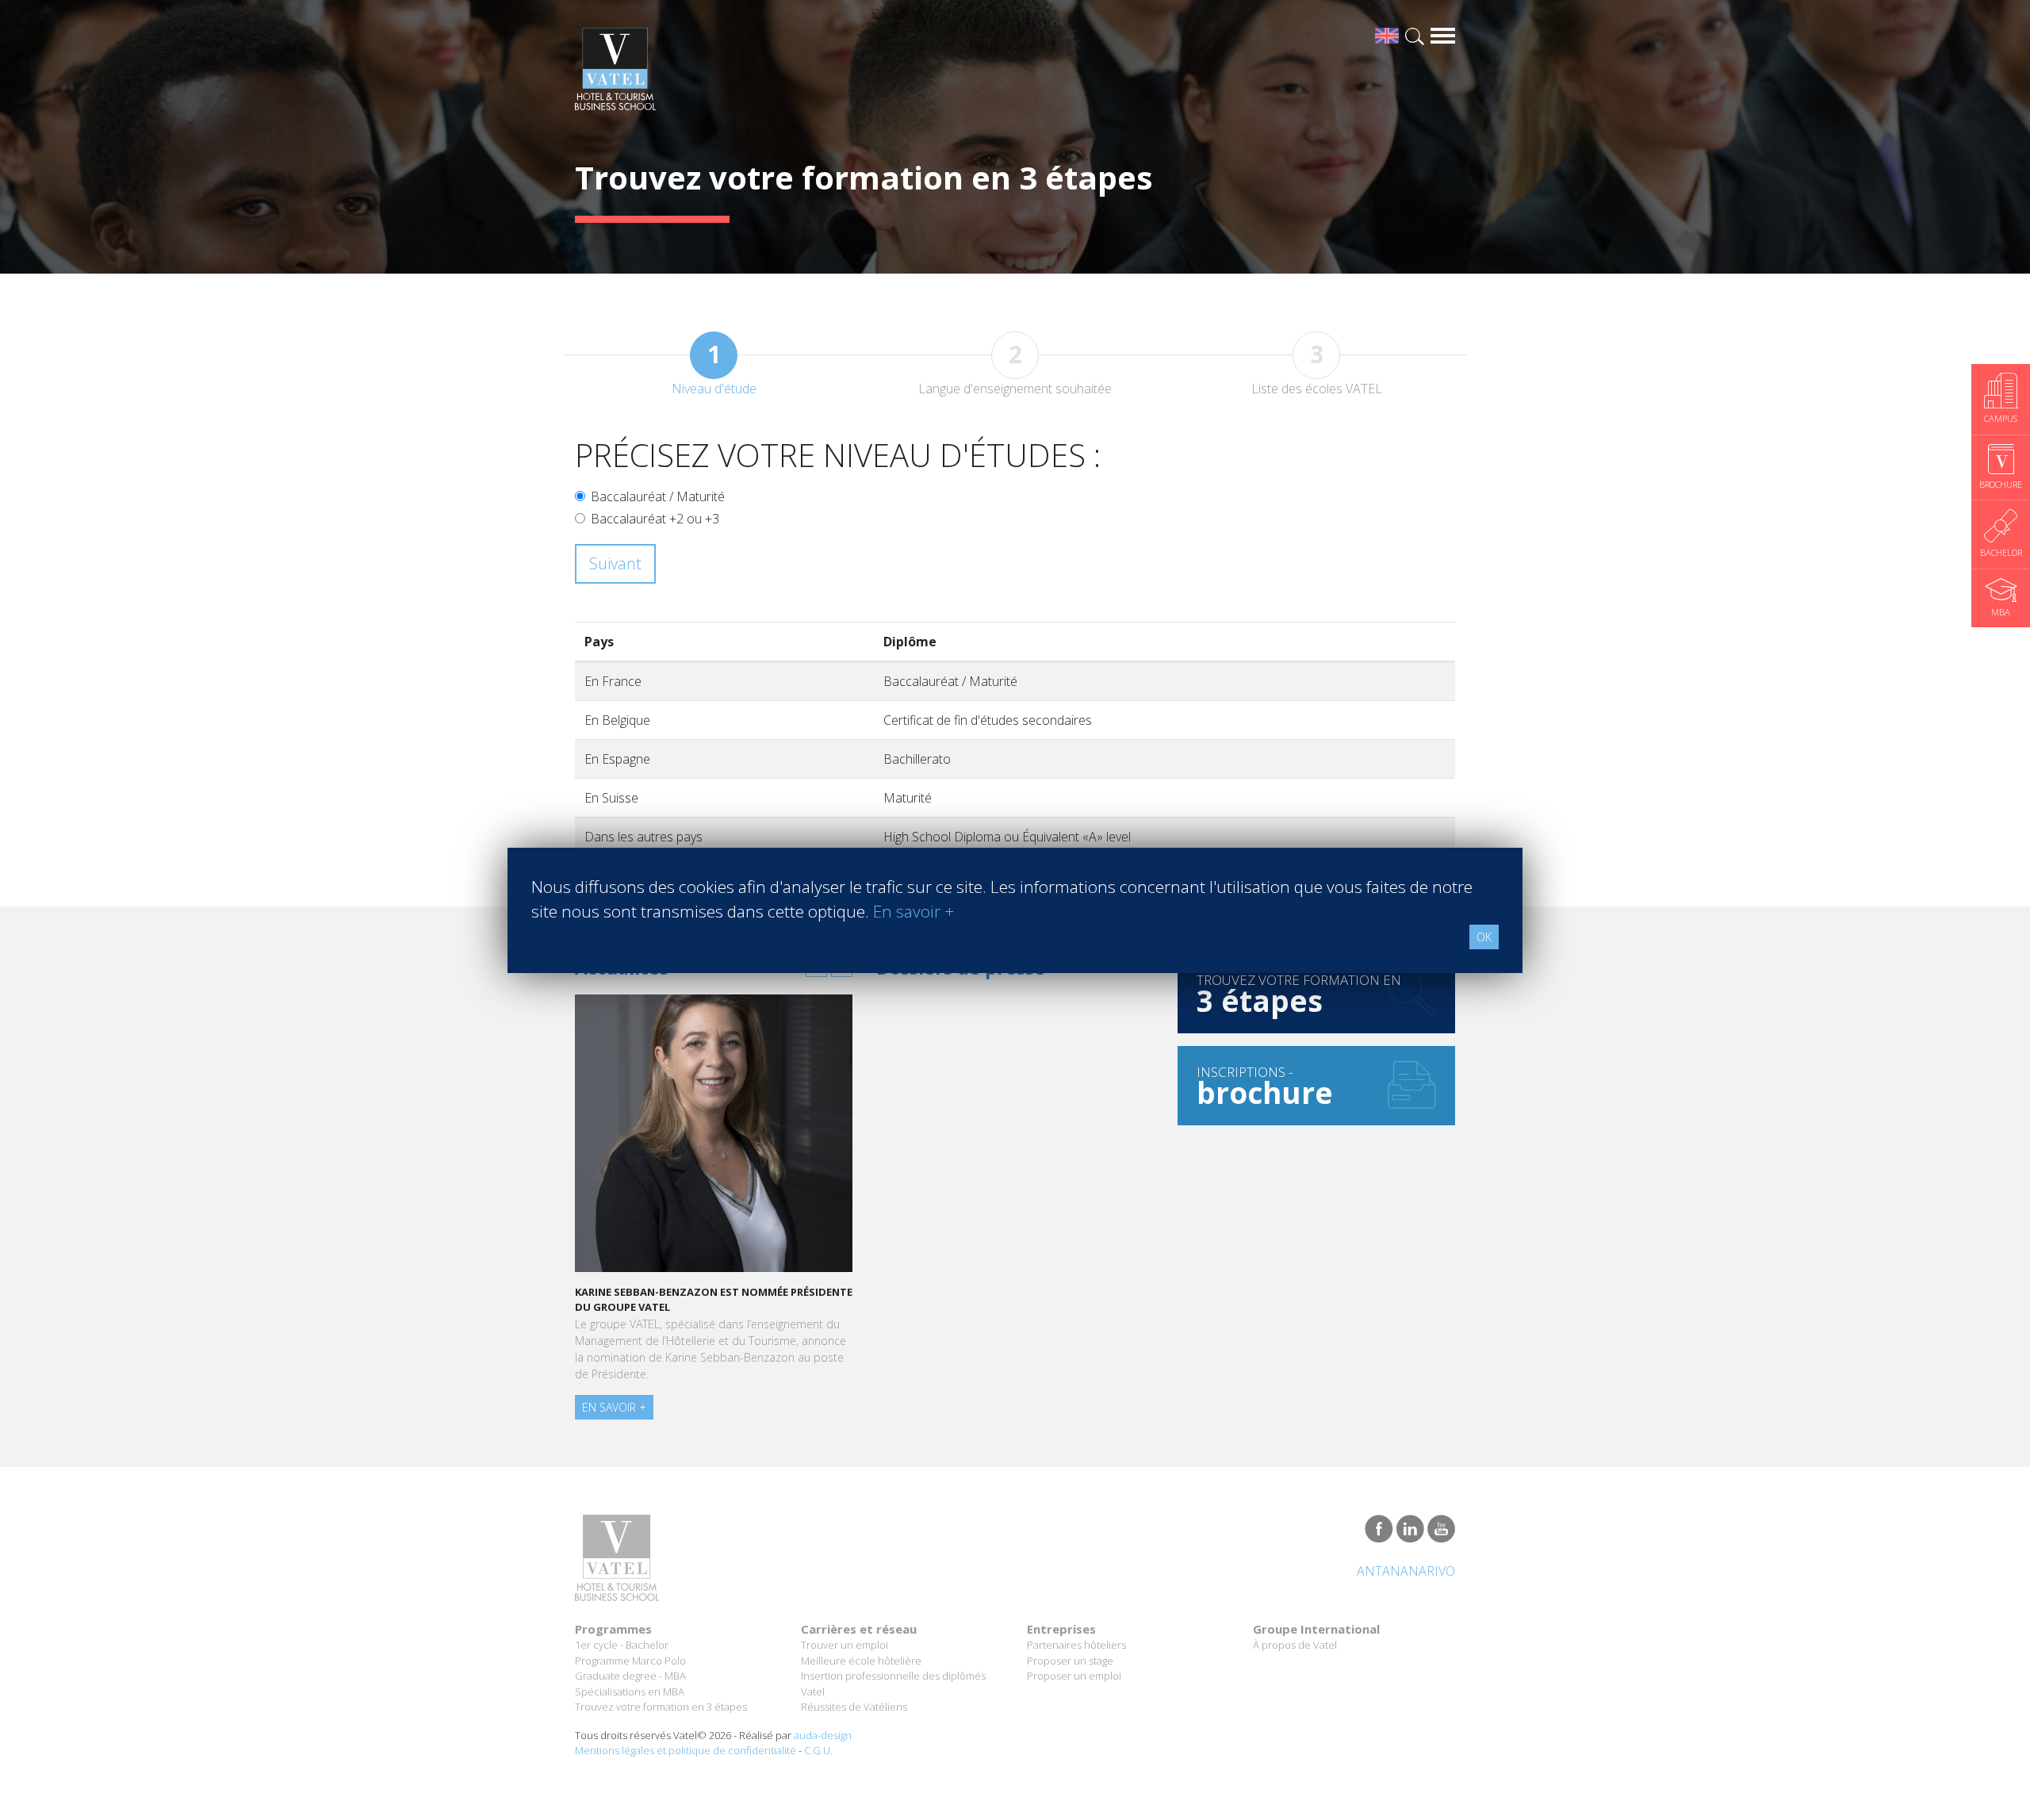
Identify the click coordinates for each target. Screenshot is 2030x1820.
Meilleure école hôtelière (861, 1661)
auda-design (823, 1735)
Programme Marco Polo (630, 1661)
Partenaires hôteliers (1076, 1645)
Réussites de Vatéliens (854, 1707)
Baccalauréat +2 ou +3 (655, 519)
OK (1484, 937)
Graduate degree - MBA (630, 1676)
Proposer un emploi (1074, 1676)
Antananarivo (1406, 1571)
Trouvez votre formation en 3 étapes (661, 1707)
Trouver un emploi (845, 1645)
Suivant (615, 563)
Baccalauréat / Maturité (658, 496)
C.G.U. (818, 1750)
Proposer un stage (1070, 1661)
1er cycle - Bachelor (622, 1645)
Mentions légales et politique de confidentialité (686, 1750)
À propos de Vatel (1295, 1645)
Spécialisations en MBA (630, 1692)
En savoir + (614, 1407)
